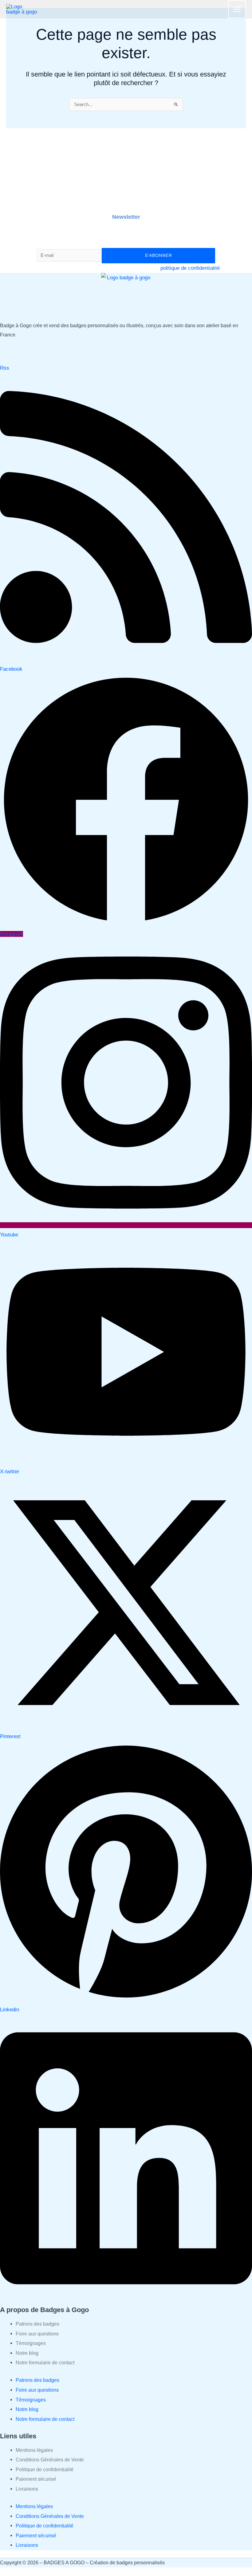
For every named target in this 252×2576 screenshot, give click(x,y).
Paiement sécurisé (36, 2479)
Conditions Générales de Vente (50, 2460)
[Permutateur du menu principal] (237, 9)
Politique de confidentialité (45, 2470)
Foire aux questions (37, 2334)
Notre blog (27, 2353)
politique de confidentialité (190, 268)
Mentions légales (34, 2450)
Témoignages (31, 2343)
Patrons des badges (37, 2324)
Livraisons (27, 2489)
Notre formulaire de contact (45, 2363)
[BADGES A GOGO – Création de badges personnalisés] (22, 9)
